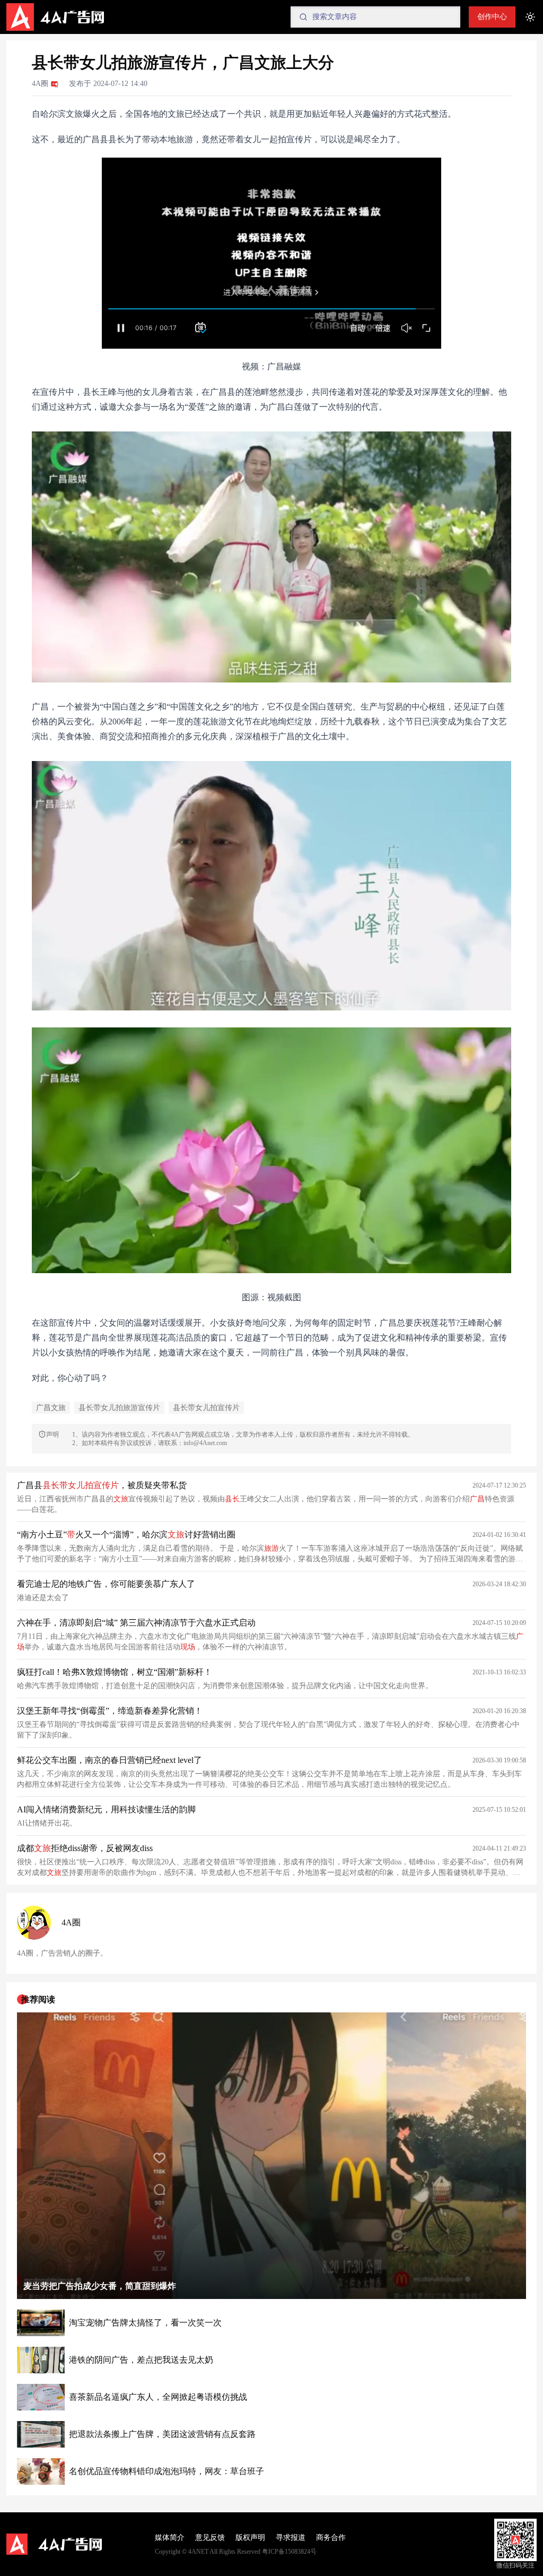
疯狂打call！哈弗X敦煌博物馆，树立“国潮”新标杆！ (115, 1672)
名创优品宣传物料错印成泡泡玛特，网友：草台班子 (167, 2471)
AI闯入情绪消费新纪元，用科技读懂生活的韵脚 (106, 1809)
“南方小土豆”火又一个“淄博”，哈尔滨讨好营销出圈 (126, 1535)
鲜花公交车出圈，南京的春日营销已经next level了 (110, 1760)
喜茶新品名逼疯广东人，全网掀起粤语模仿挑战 (158, 2397)
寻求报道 (291, 2538)
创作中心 (492, 17)
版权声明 (250, 2538)
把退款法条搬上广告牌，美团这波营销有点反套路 (162, 2434)
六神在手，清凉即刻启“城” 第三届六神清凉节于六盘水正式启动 (136, 1623)
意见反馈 (210, 2538)
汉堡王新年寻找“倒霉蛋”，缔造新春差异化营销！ (110, 1711)
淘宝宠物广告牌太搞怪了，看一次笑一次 (145, 2323)
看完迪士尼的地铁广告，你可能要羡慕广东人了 (106, 1584)
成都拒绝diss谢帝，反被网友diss (85, 1848)
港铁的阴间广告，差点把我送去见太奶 (141, 2360)
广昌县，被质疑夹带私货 (102, 1485)
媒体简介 (170, 2538)
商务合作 (331, 2538)
